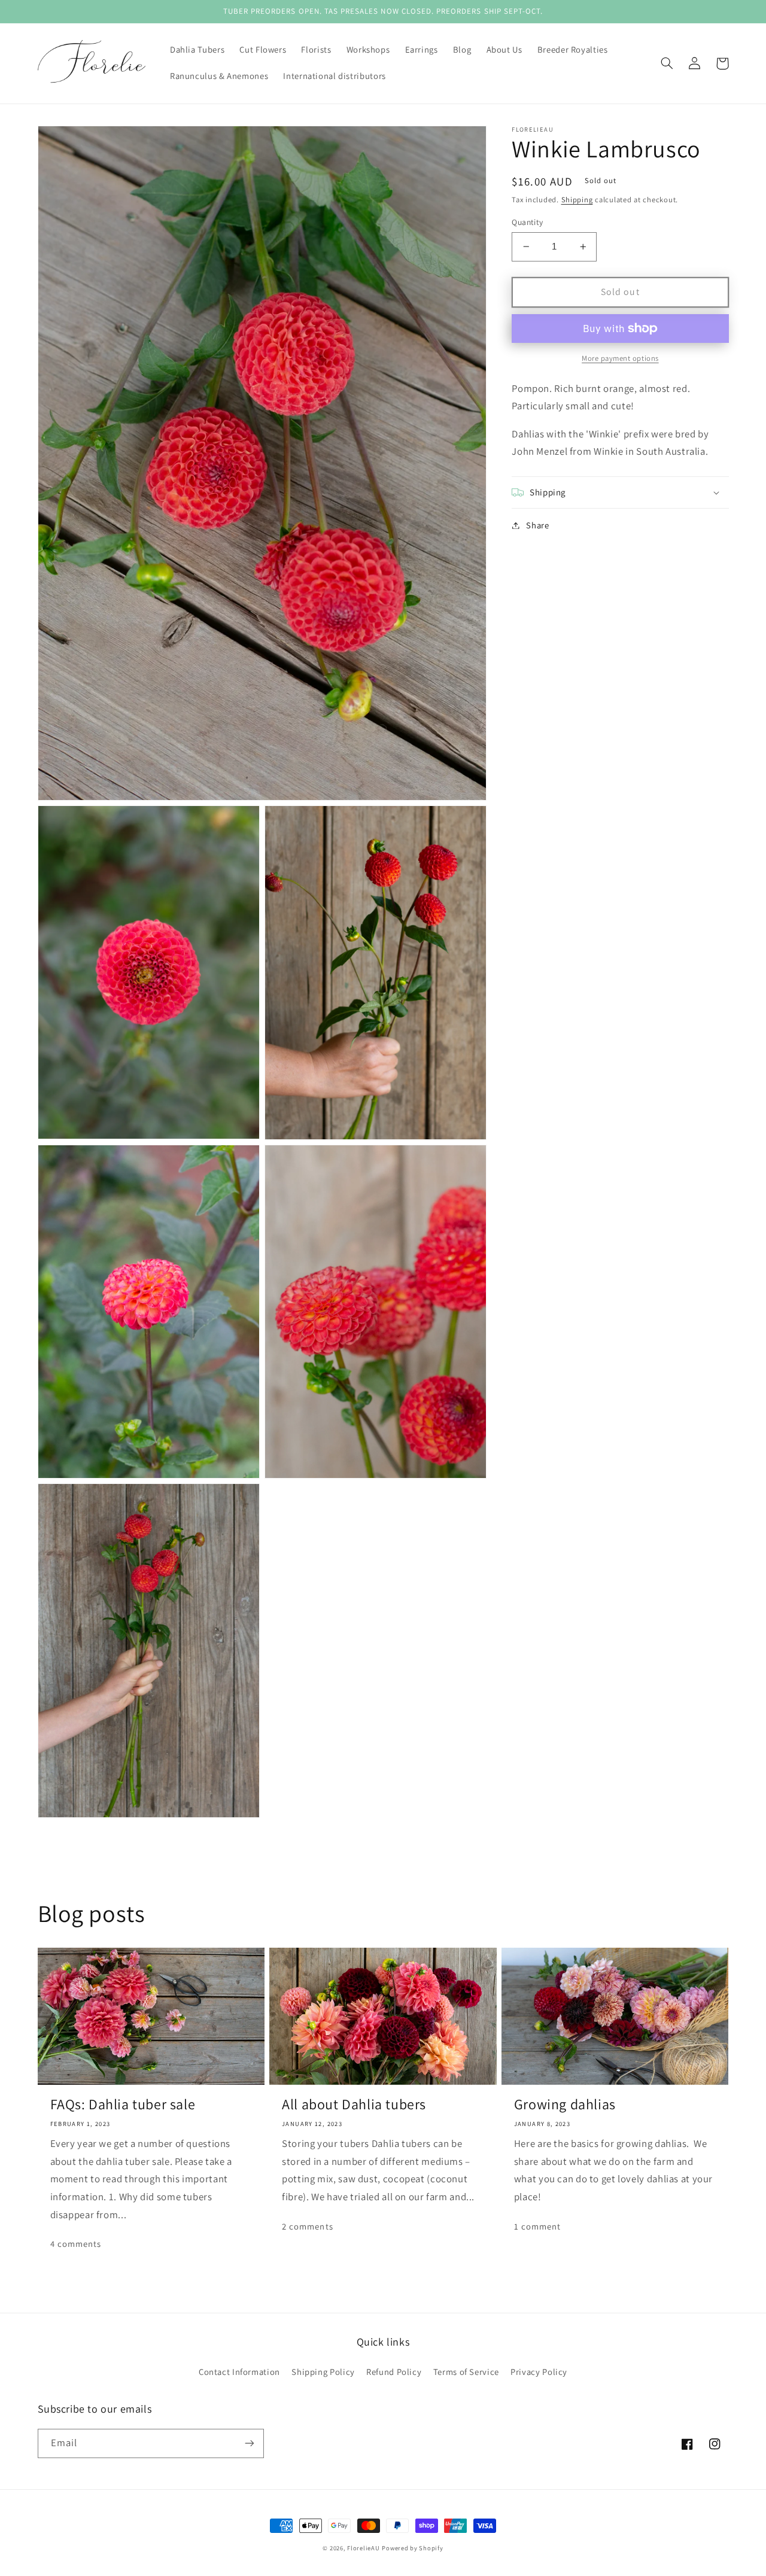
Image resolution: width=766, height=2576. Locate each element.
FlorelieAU (363, 2548)
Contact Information (239, 2372)
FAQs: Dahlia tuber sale (123, 2104)
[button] (667, 63)
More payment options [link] (620, 358)
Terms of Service (466, 2372)
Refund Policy (394, 2372)
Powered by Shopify (412, 2548)
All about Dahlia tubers (354, 2104)
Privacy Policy (539, 2372)
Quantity (527, 222)
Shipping (577, 200)
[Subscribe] (249, 2443)
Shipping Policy (323, 2372)
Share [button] (537, 525)
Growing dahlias (565, 2104)
